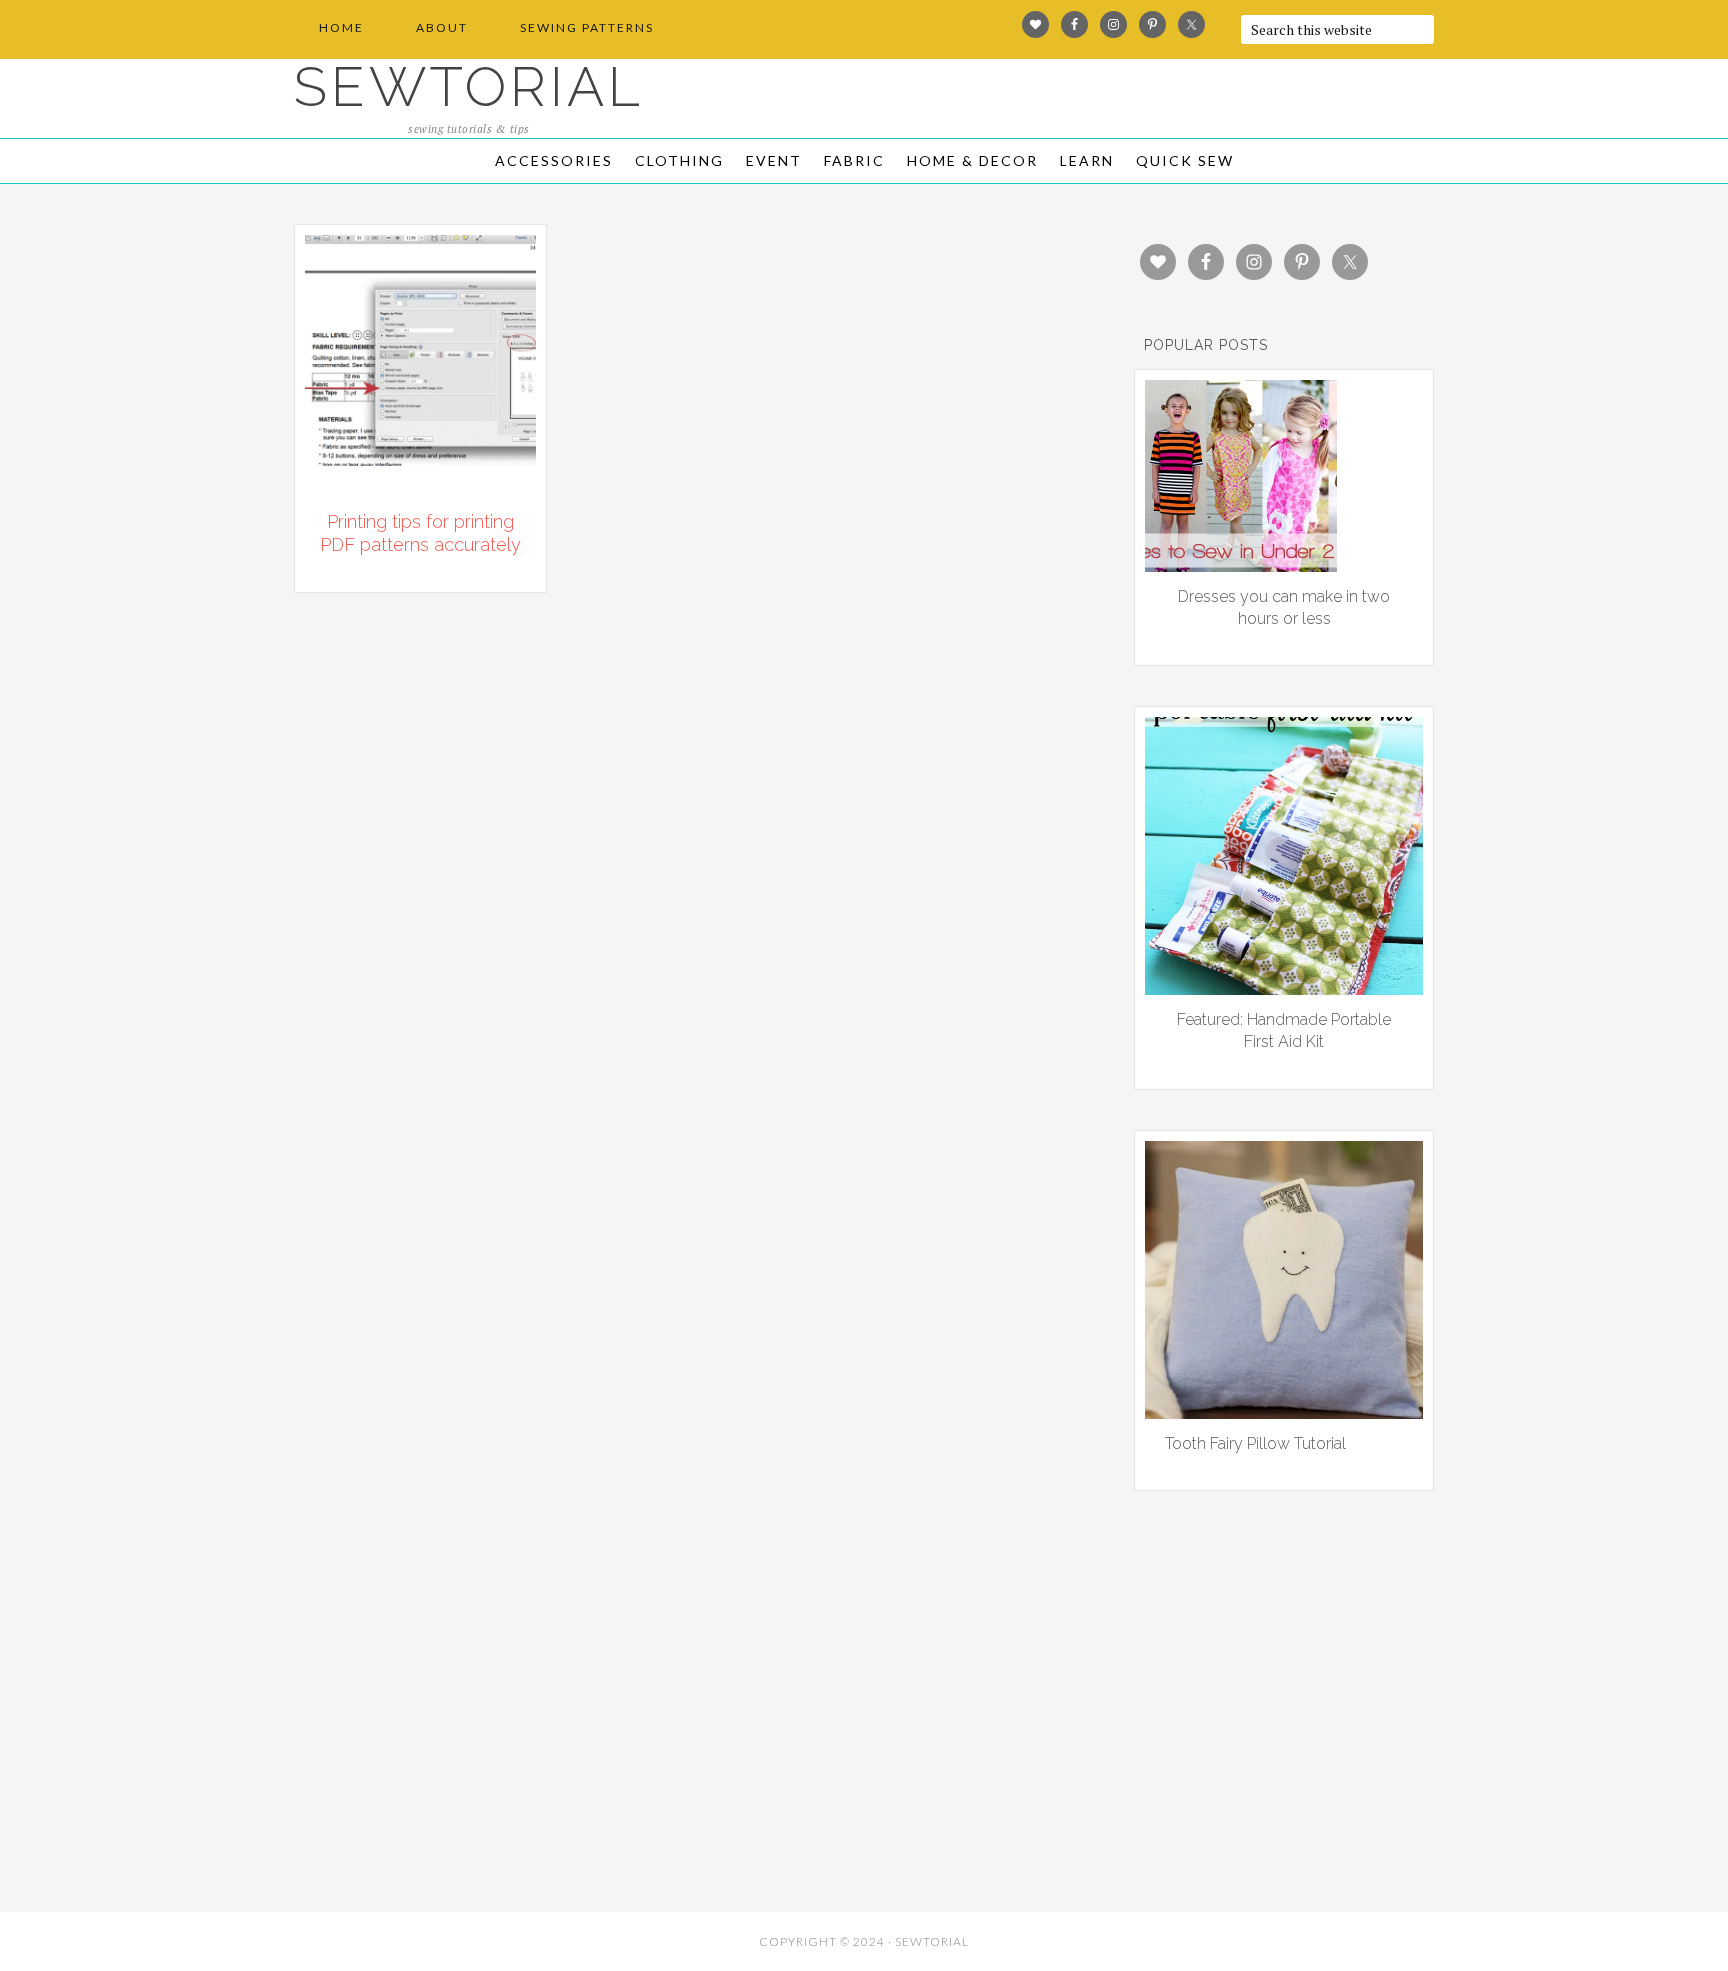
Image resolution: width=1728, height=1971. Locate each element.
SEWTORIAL (469, 86)
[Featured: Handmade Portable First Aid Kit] (1284, 988)
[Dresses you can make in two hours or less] (1241, 565)
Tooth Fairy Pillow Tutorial (1255, 1443)
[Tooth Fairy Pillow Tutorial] (1284, 1412)
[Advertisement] (474, 1756)
